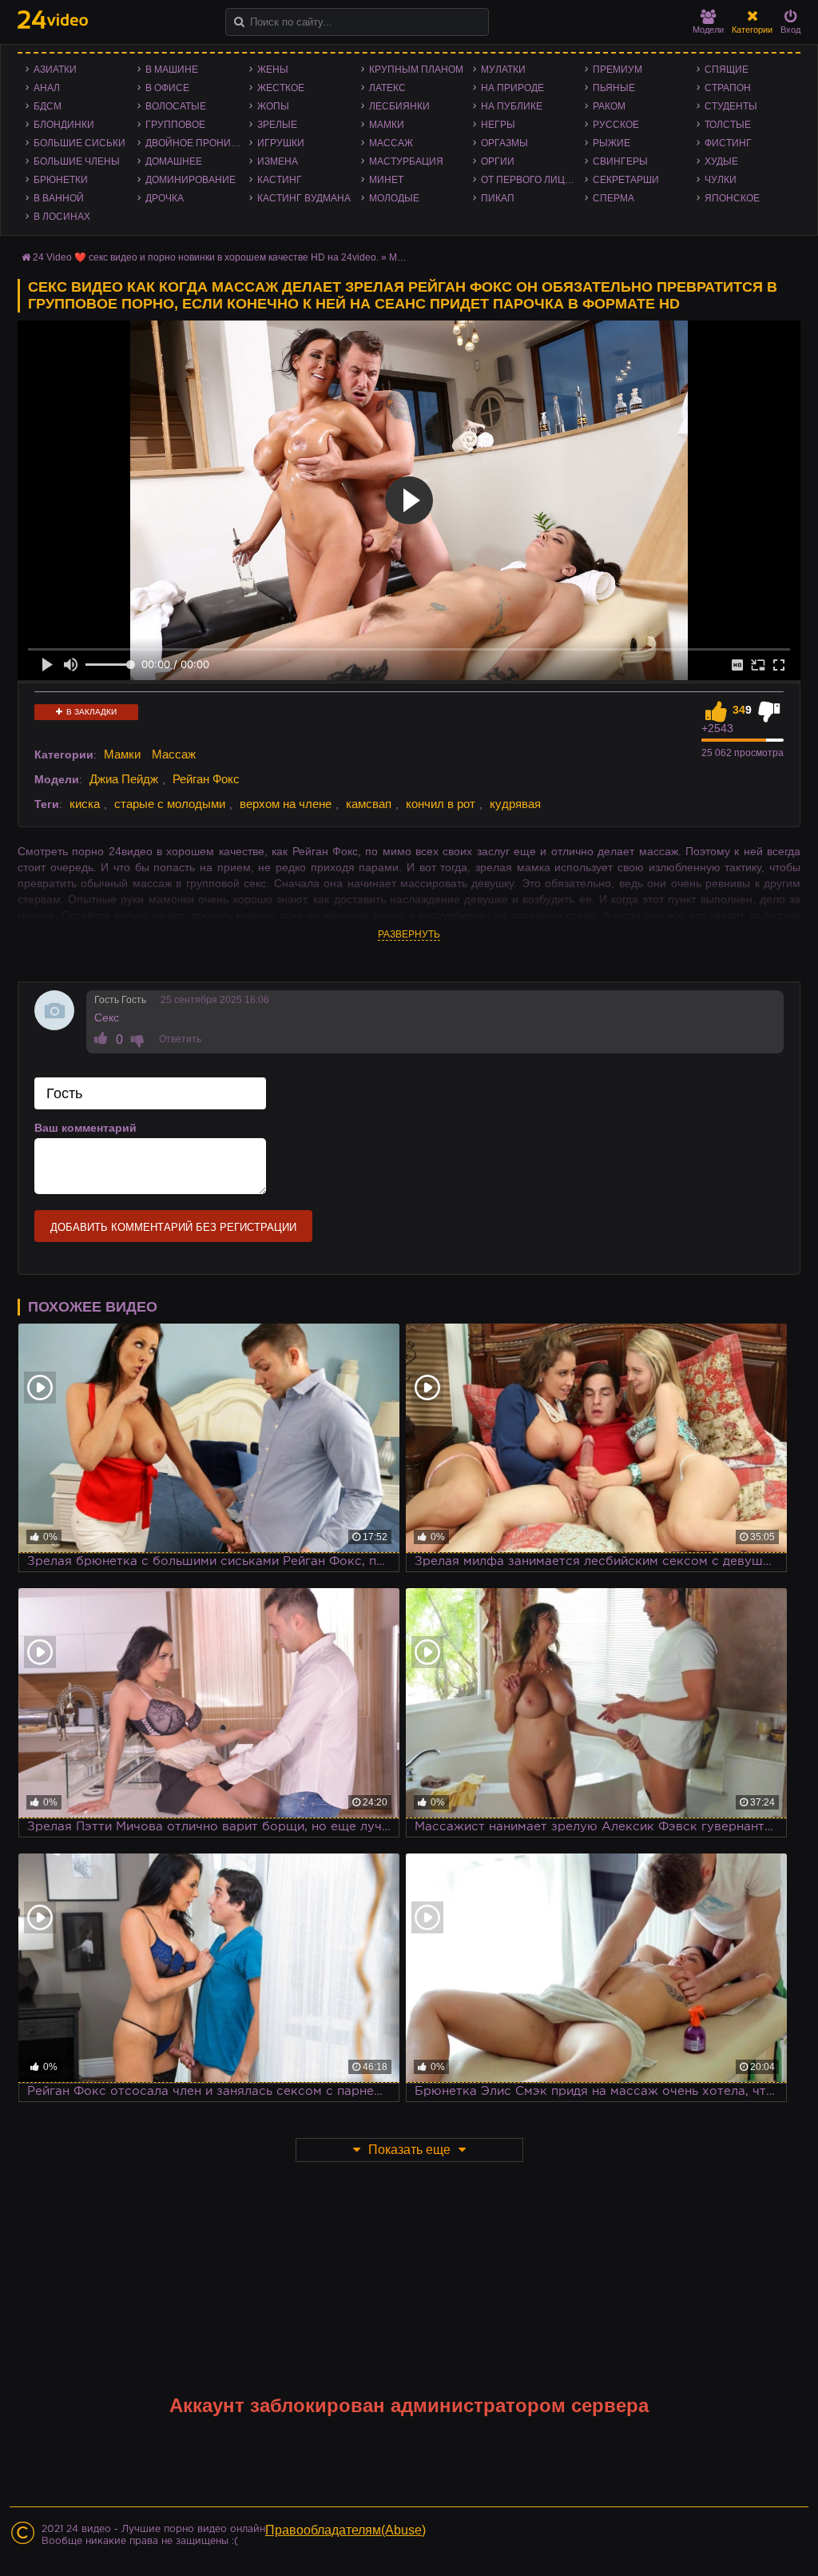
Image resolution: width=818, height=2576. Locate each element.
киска (85, 804)
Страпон (728, 88)
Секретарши (626, 180)
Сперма (613, 198)
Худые (721, 161)
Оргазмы (504, 143)
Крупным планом (416, 70)
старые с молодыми (170, 804)
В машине (172, 70)
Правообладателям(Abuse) (345, 2530)
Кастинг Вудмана (304, 198)
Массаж (391, 143)
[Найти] (239, 22)
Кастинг (280, 180)
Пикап (498, 198)
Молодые (394, 198)
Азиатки (55, 70)
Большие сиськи (79, 143)
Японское (732, 198)
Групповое (175, 125)
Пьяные (614, 88)
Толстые (728, 125)
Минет (386, 180)
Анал (47, 88)
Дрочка (165, 198)
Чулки (721, 180)
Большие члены (77, 161)
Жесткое (281, 88)
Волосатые (176, 106)
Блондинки (64, 125)
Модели (708, 30)
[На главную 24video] (53, 20)
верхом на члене (286, 804)
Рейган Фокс (206, 779)
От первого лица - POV (533, 180)
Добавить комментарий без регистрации (173, 1227)
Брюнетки (61, 180)
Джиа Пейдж (124, 779)
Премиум (617, 70)
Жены (273, 70)
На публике (512, 106)
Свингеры (620, 161)
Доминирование (191, 180)
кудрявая (515, 804)
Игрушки (281, 143)
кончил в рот (441, 804)
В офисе (167, 88)
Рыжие (612, 143)
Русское (616, 125)
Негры (498, 125)
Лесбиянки (399, 106)
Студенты (731, 106)
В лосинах (62, 217)
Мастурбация (406, 161)
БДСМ (48, 106)
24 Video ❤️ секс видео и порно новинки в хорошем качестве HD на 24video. (206, 257)
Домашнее (174, 161)
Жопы (273, 106)
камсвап (369, 804)
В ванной (59, 198)
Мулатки (503, 70)
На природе (512, 88)
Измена (278, 161)
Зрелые (277, 125)
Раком (609, 106)
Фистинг (728, 143)
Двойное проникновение (197, 143)
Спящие (727, 70)
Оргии (498, 161)
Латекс (387, 88)
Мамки (387, 125)
